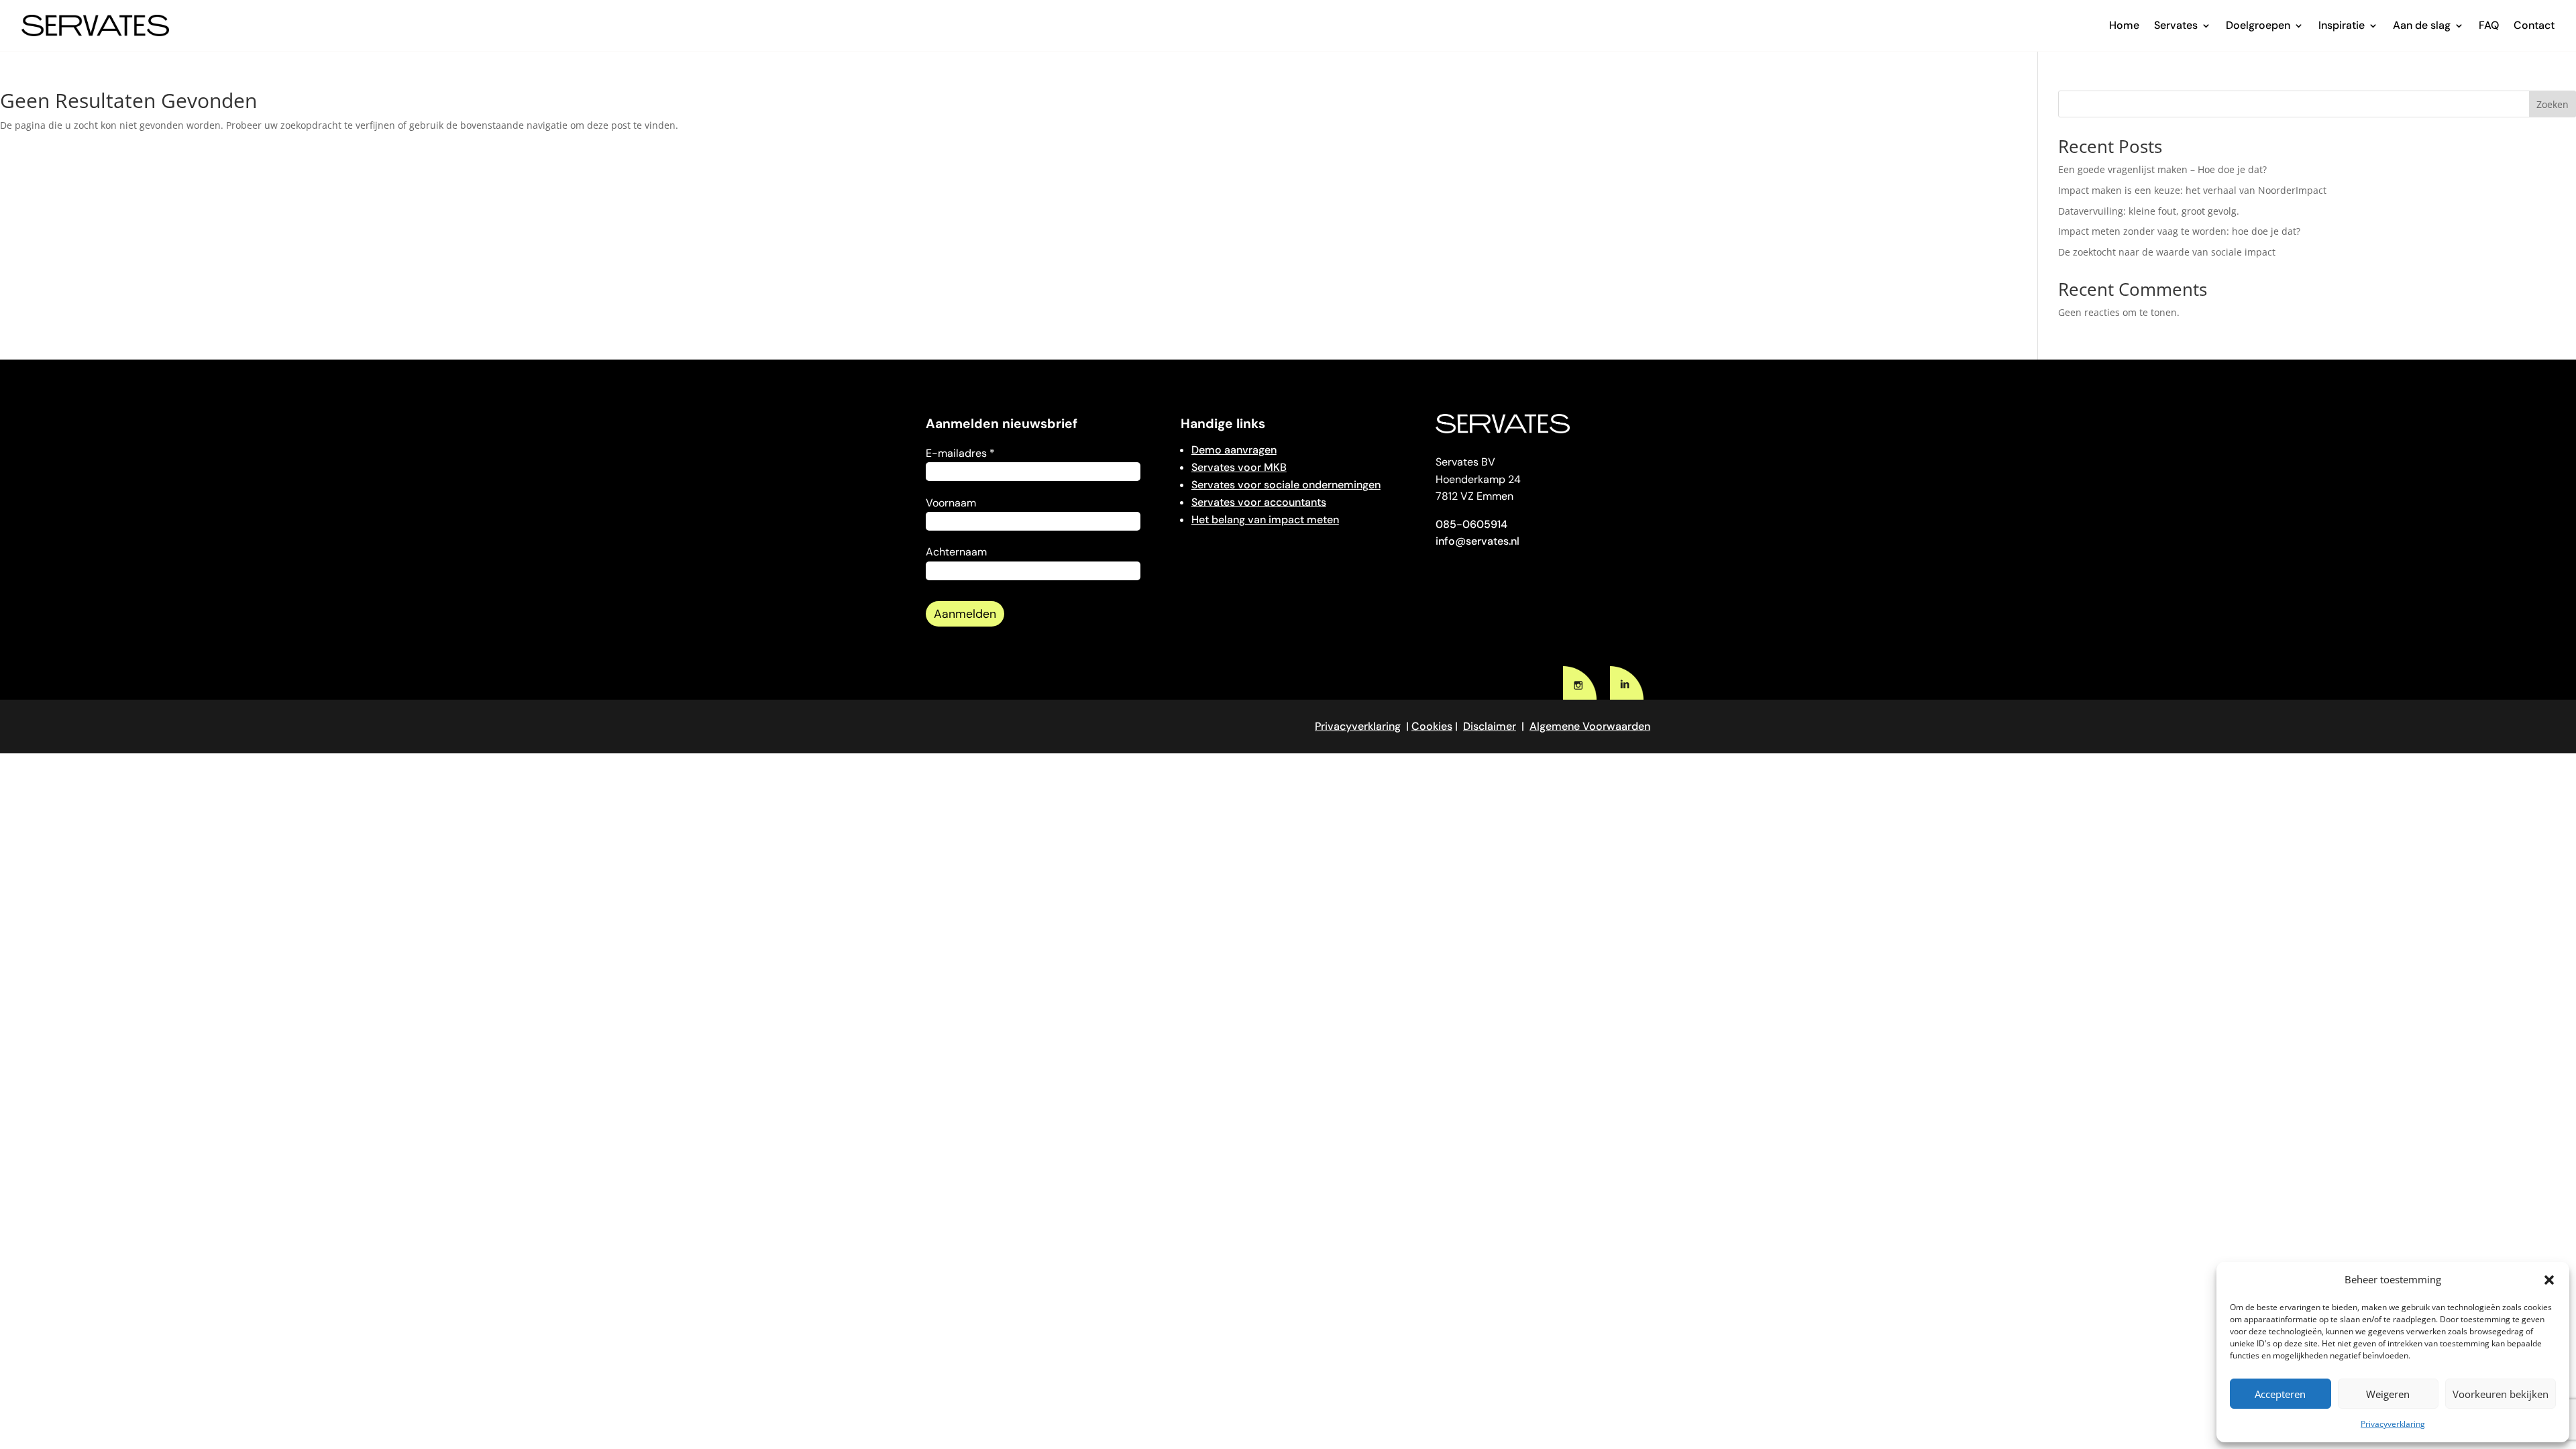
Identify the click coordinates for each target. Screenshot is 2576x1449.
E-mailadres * (960, 453)
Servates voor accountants (1259, 502)
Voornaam (951, 503)
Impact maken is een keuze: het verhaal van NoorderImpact (2194, 190)
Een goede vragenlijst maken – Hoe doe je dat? (2162, 169)
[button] (2549, 1280)
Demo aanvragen (1234, 450)
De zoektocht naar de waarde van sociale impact (2167, 252)
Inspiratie (2342, 25)
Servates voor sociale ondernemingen (1286, 485)
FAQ (2489, 25)
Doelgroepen (2258, 25)
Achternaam (956, 552)
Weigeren (2388, 1394)
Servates (2176, 25)
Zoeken (2553, 104)
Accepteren (2280, 1394)
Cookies (1432, 726)
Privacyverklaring (2393, 1424)
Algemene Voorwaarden (1590, 726)
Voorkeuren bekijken (2501, 1394)
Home (2124, 25)
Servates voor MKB (1239, 467)
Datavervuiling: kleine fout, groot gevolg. (2149, 211)
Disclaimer (1490, 726)
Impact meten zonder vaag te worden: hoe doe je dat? (2179, 231)
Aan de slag (2422, 25)
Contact (2534, 25)
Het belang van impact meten (1265, 520)
